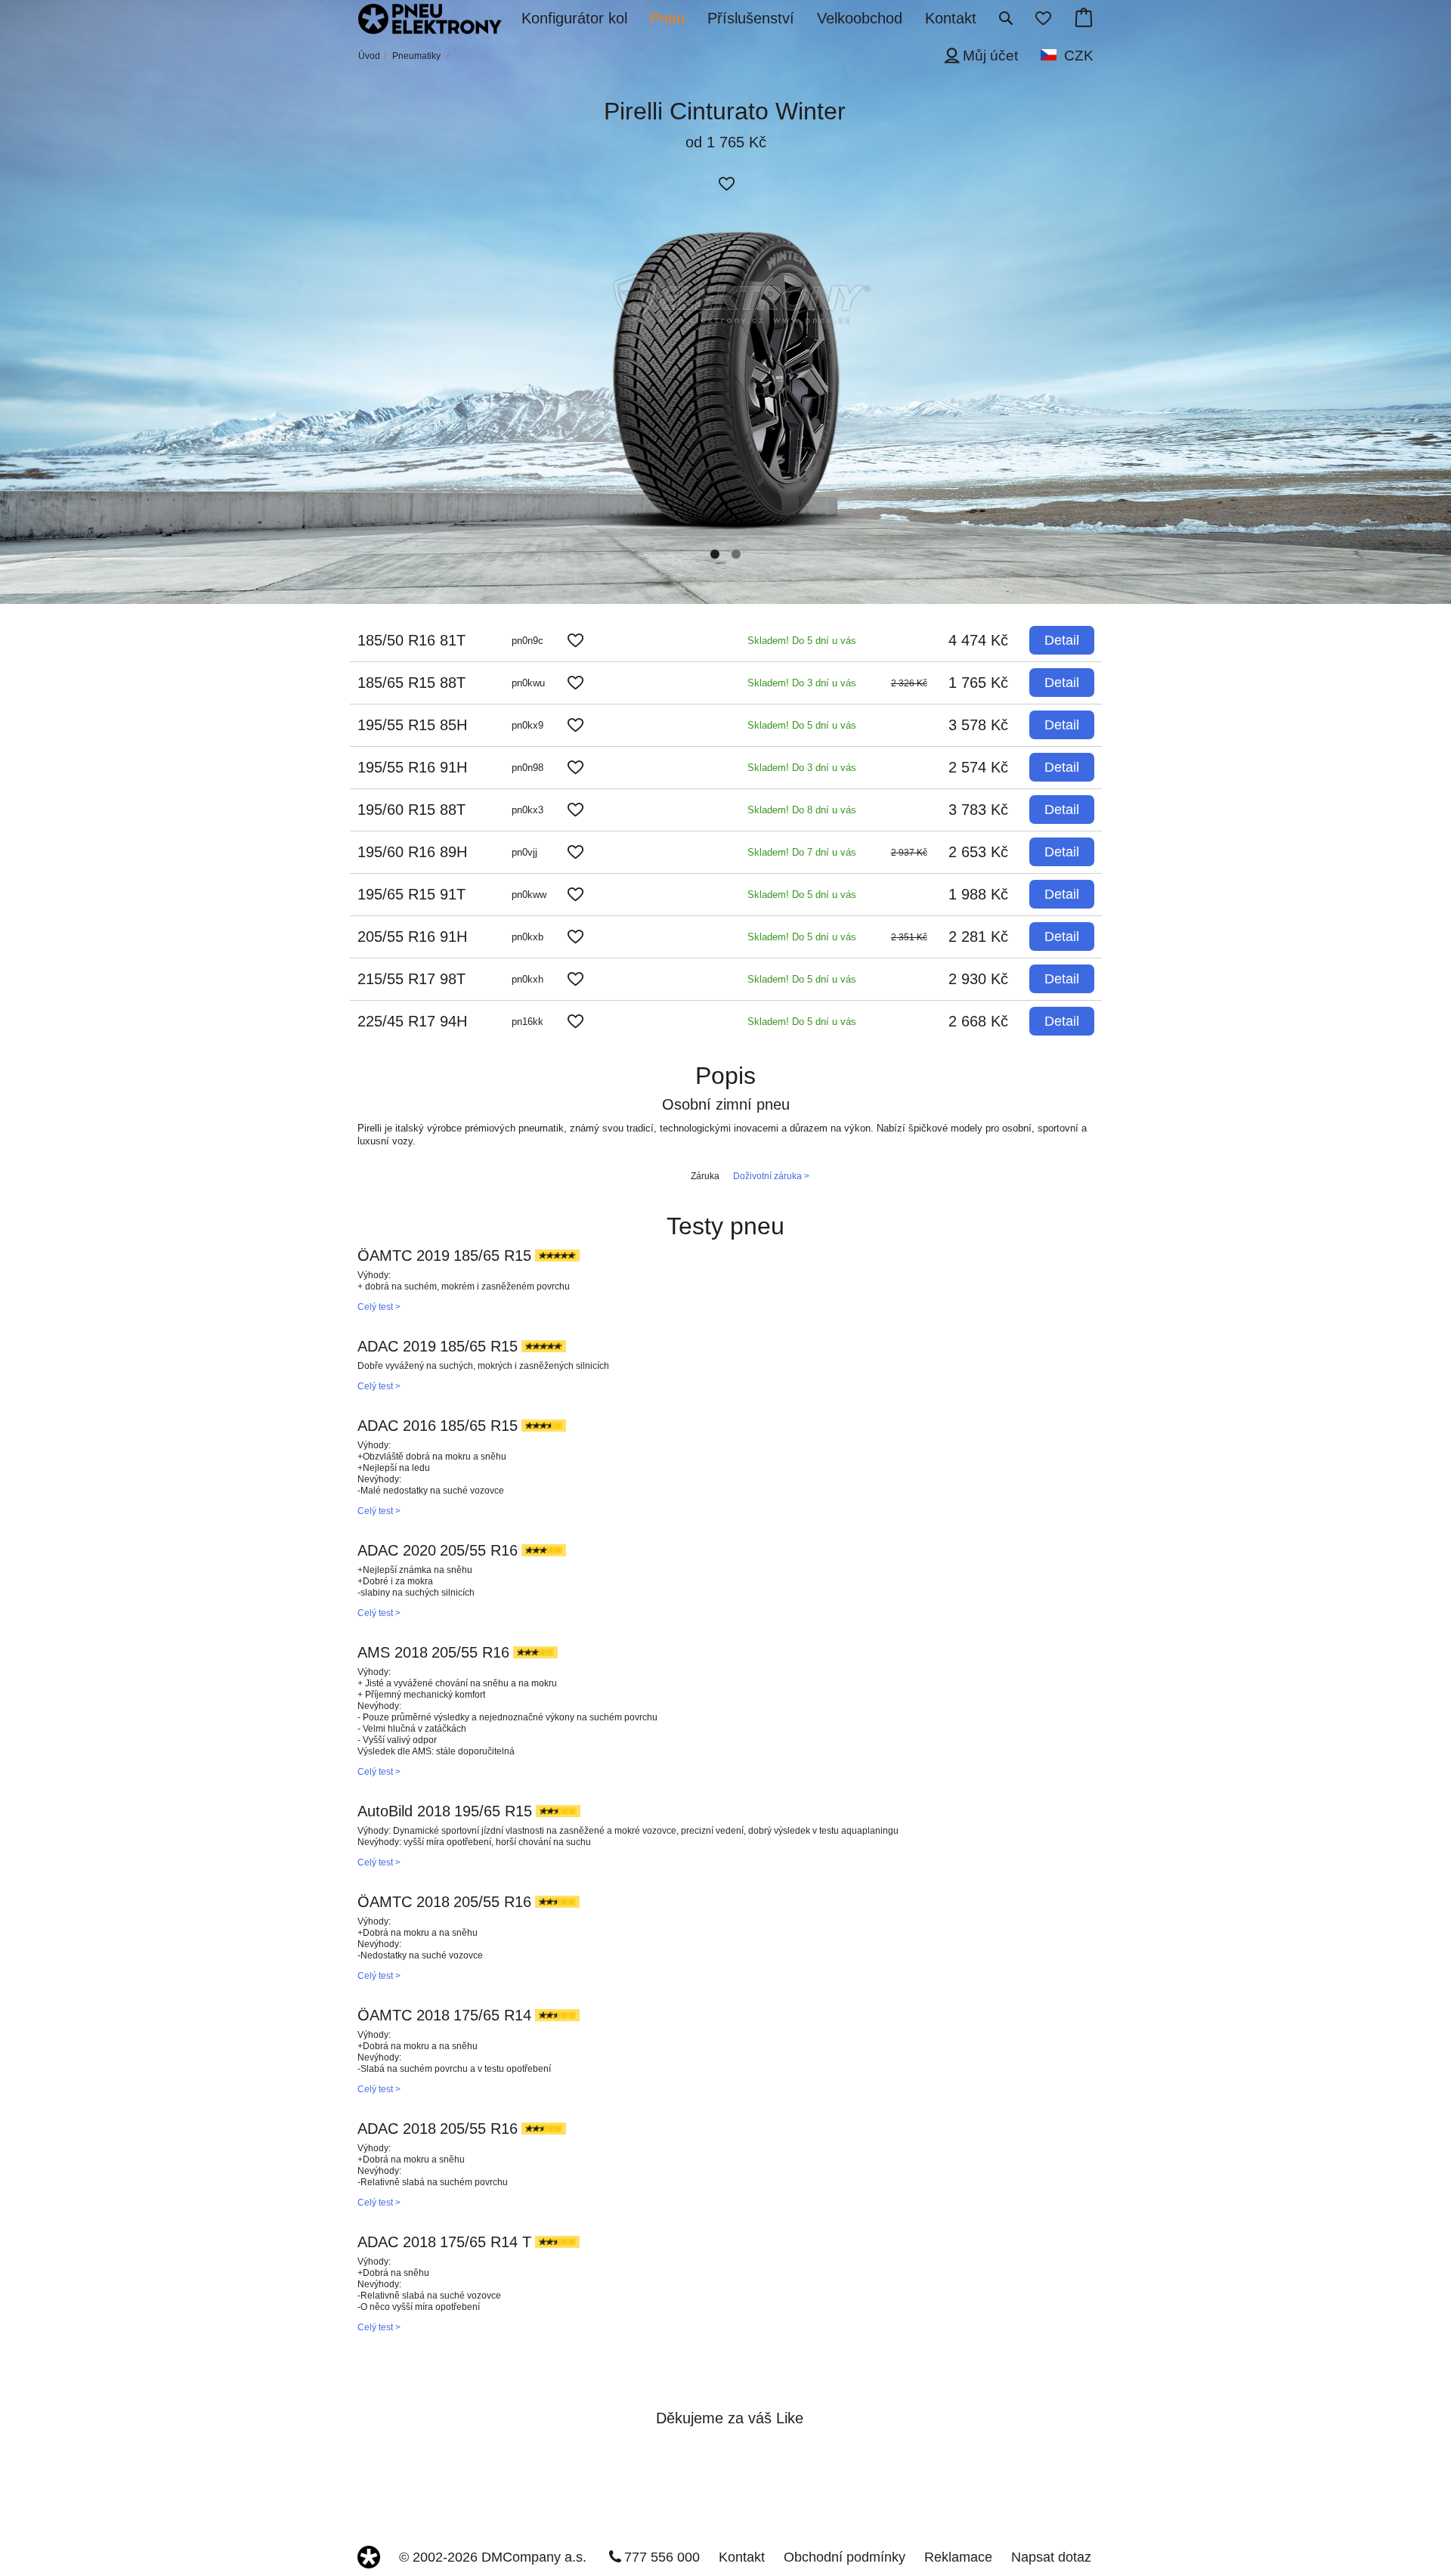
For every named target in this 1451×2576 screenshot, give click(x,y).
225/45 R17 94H (412, 1021)
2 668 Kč (978, 1021)
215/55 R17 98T (411, 979)
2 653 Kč (978, 852)
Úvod (369, 56)
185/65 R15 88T (411, 683)
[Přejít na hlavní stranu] (430, 20)
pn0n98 (527, 768)
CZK (1079, 56)
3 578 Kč (978, 725)
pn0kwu (528, 683)
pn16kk (527, 1022)
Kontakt (742, 2557)
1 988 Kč (978, 894)
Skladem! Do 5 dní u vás (802, 641)
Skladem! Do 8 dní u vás (802, 810)
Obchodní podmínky (845, 2557)
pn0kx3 (527, 810)
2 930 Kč (978, 979)
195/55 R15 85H (412, 725)
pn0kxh (527, 979)
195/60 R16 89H (412, 852)
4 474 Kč (978, 640)
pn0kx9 (527, 725)
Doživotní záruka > (771, 1176)
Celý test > (379, 1307)
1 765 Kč (978, 683)
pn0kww (529, 895)
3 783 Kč (978, 810)
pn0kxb (527, 937)
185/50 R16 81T (411, 640)
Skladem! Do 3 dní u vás (802, 683)
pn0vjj (524, 852)
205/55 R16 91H (412, 937)
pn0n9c (527, 641)
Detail (1062, 640)
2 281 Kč (978, 937)
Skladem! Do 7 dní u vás (802, 852)
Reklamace (958, 2557)
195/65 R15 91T (411, 894)
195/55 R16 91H (412, 767)
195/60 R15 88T (411, 810)
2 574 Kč (978, 767)
